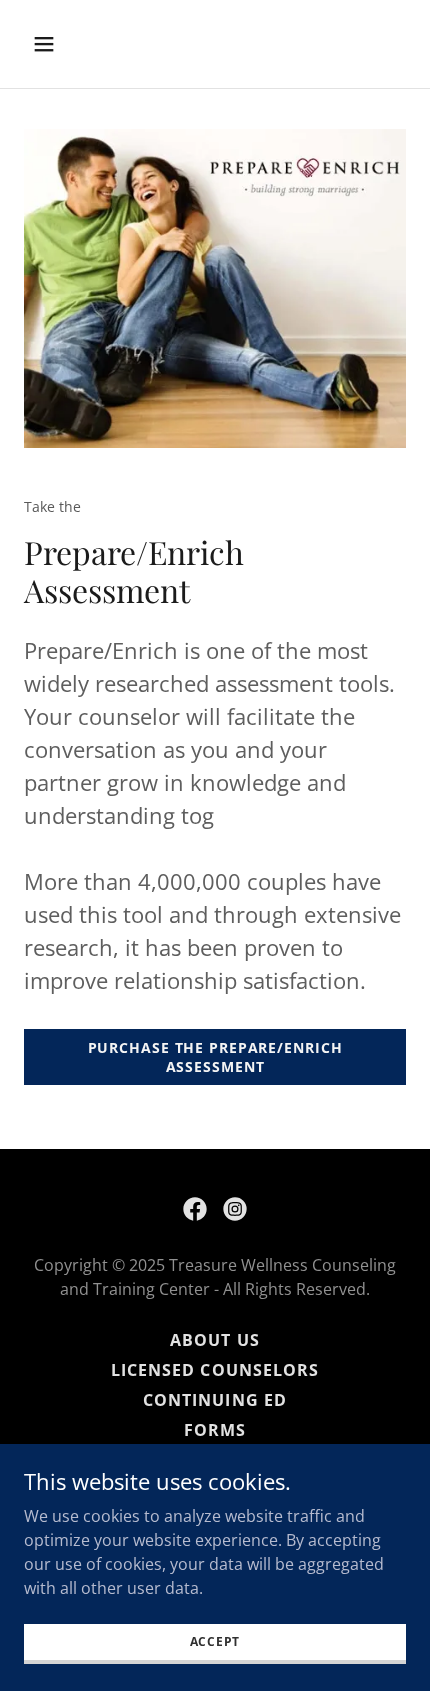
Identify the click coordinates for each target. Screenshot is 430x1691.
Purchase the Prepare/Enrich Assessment (215, 1057)
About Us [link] (214, 1340)
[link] (195, 1209)
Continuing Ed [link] (214, 1400)
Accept (215, 1641)
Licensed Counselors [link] (214, 1370)
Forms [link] (215, 1430)
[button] (67, 44)
